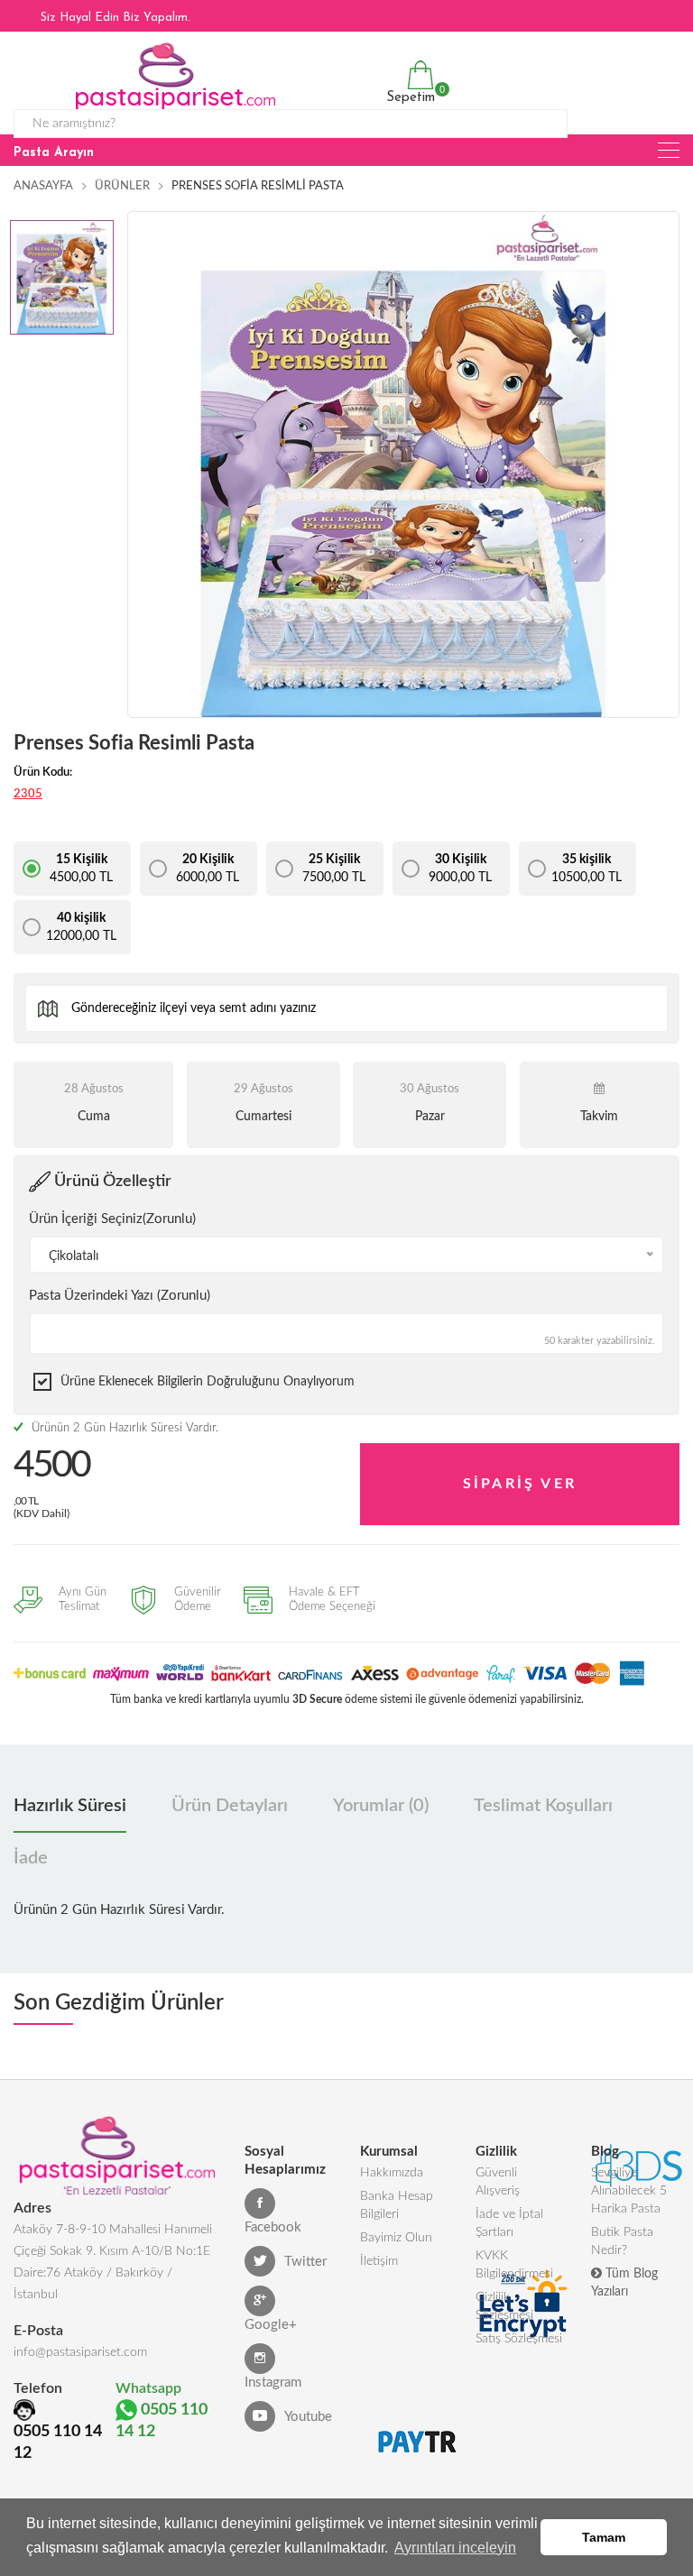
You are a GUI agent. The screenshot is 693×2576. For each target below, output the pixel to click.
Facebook (273, 2227)
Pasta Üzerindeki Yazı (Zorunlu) (120, 1296)
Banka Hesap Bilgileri (397, 2205)
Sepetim (408, 94)
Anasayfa (43, 186)
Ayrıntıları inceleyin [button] (455, 2548)
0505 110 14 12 (58, 2443)
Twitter (305, 2262)
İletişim (379, 2261)
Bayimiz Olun (396, 2238)
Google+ (271, 2325)
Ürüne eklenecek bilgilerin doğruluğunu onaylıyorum (208, 1382)
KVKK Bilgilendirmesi (514, 2265)
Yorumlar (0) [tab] (381, 1806)
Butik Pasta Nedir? (622, 2241)
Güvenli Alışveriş (498, 2182)
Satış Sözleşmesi (519, 2339)
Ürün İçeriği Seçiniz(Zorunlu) (112, 1219)
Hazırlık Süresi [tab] (70, 1806)
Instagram (273, 2383)
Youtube (308, 2417)
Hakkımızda (392, 2173)
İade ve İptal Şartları (509, 2223)
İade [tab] (31, 1858)
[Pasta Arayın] (669, 150)
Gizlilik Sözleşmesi (504, 2306)
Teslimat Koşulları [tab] (543, 1806)
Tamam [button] (604, 2537)
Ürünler (122, 186)
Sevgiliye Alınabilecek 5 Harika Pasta (629, 2191)
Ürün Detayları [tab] (230, 1806)
